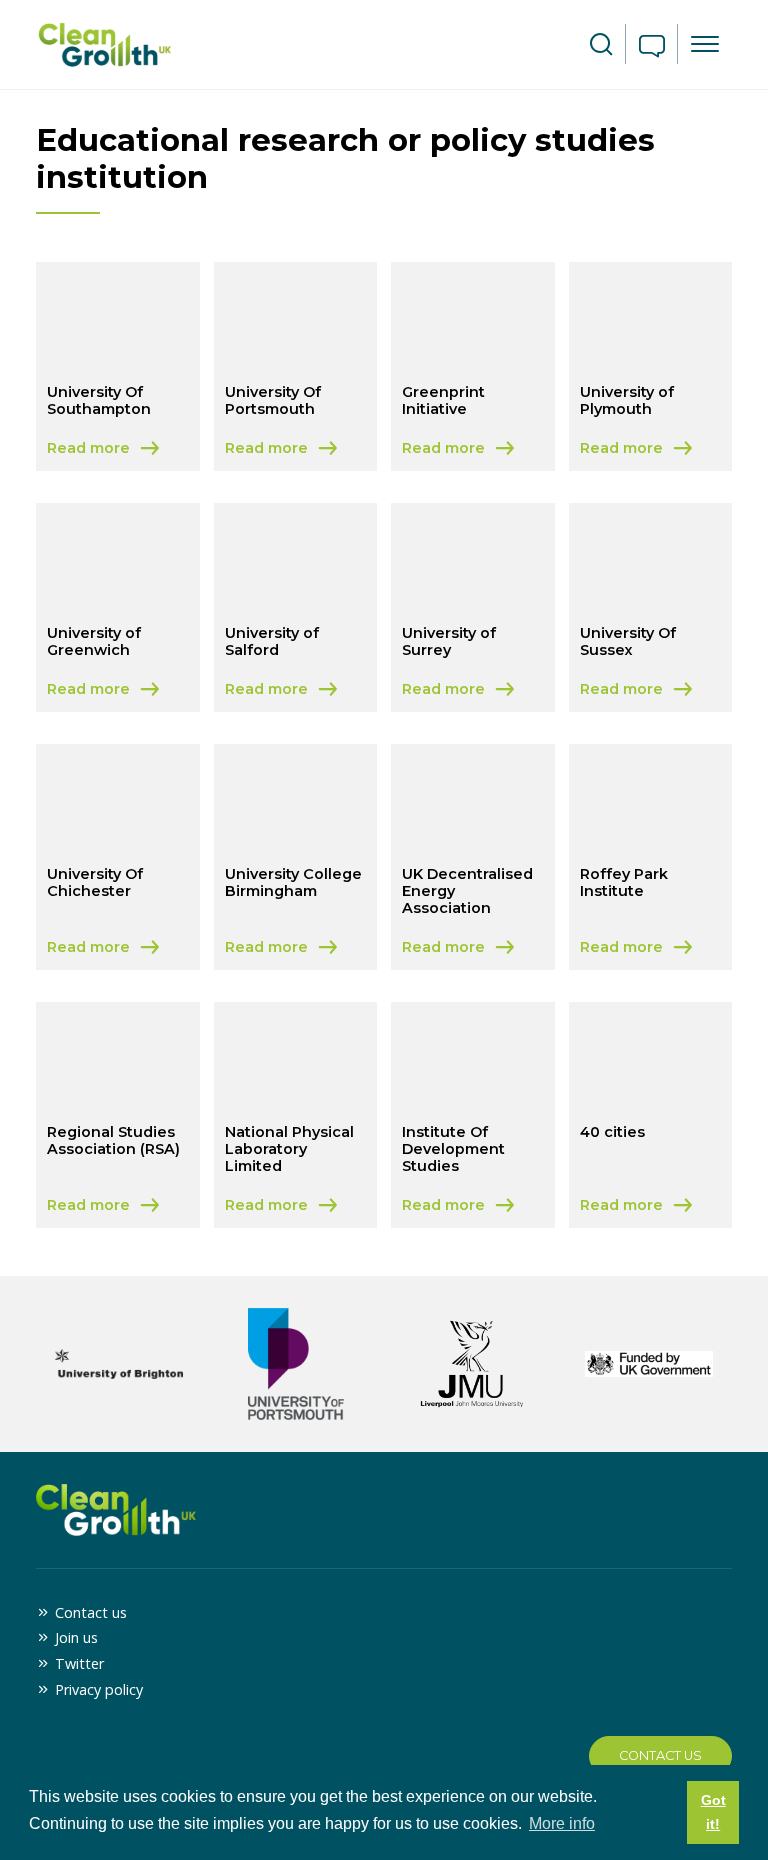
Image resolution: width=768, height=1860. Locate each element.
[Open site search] (601, 45)
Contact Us (660, 1755)
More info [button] (562, 1823)
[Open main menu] (705, 44)
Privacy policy (99, 1689)
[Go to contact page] (652, 48)
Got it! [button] (713, 1812)
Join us (76, 1637)
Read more (117, 449)
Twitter (79, 1663)
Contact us (91, 1612)
